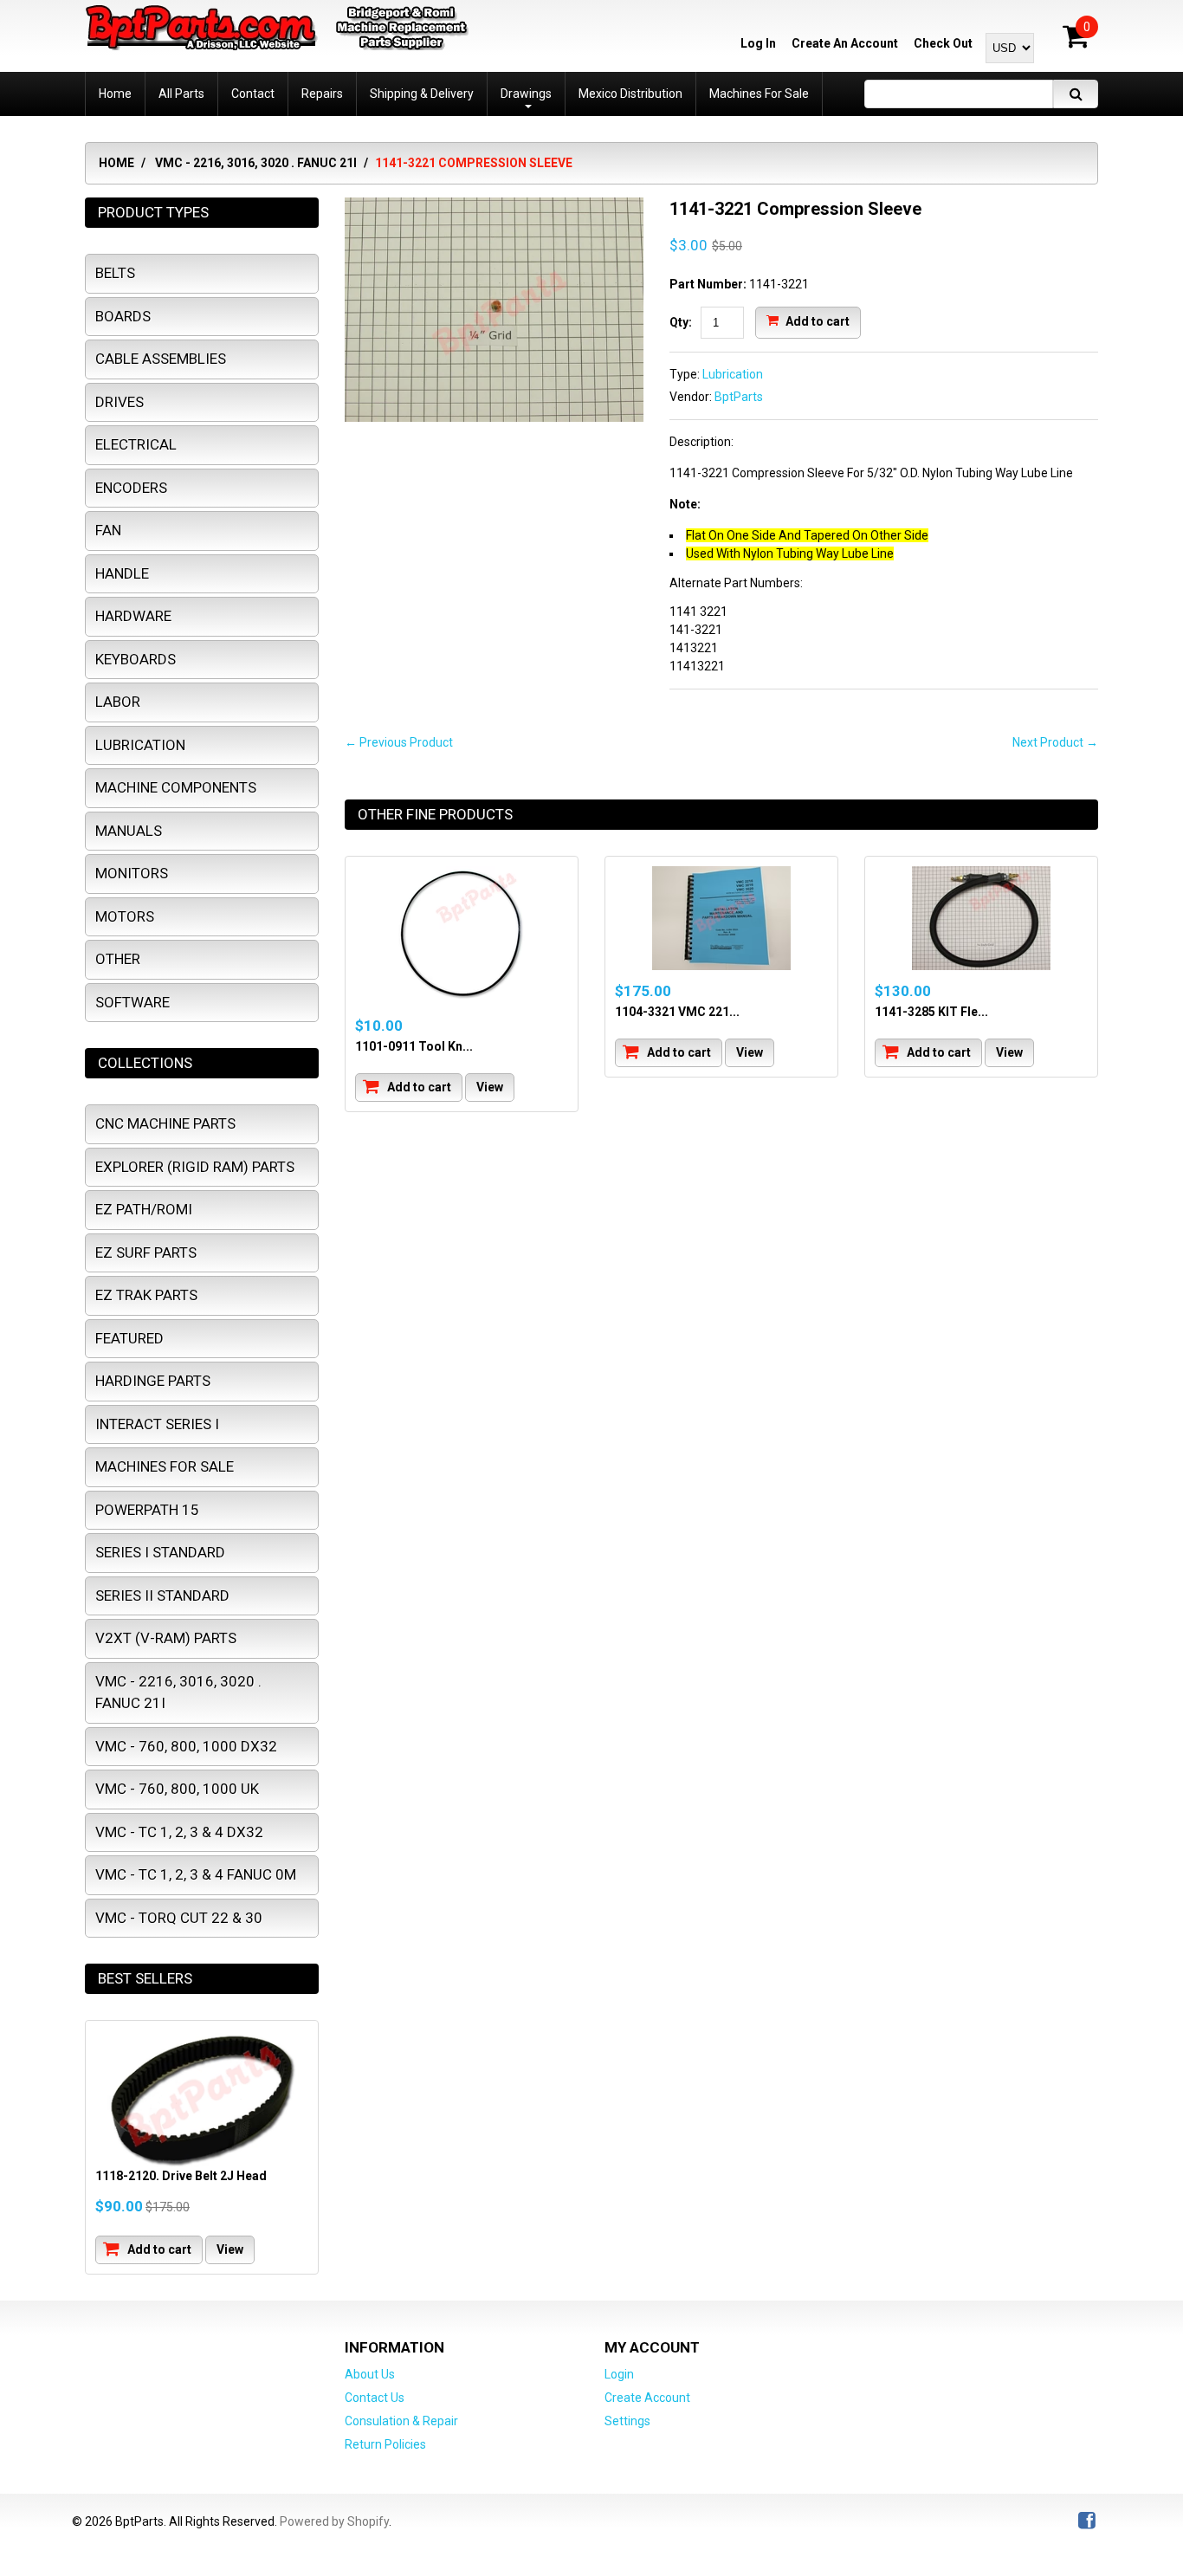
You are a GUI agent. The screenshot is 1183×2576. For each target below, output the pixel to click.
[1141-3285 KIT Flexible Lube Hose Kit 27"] (981, 918)
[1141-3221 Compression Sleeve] (494, 206)
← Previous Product (399, 742)
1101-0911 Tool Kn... (414, 1046)
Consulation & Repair (401, 2421)
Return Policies (385, 2444)
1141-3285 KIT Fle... (931, 1012)
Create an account (845, 43)
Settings (627, 2421)
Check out (943, 43)
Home (116, 163)
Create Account (647, 2398)
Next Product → (1055, 742)
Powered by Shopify (334, 2521)
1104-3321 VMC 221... (677, 1012)
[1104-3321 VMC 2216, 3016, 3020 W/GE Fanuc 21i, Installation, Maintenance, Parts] (721, 918)
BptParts (739, 397)
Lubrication (733, 374)
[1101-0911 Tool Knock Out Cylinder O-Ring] (462, 935)
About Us (370, 2374)
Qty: (681, 322)
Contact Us (375, 2398)
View (490, 1087)
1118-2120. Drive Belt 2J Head (181, 2176)
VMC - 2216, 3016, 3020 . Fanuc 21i (256, 163)
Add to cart (816, 320)
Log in (758, 43)
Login (619, 2374)
